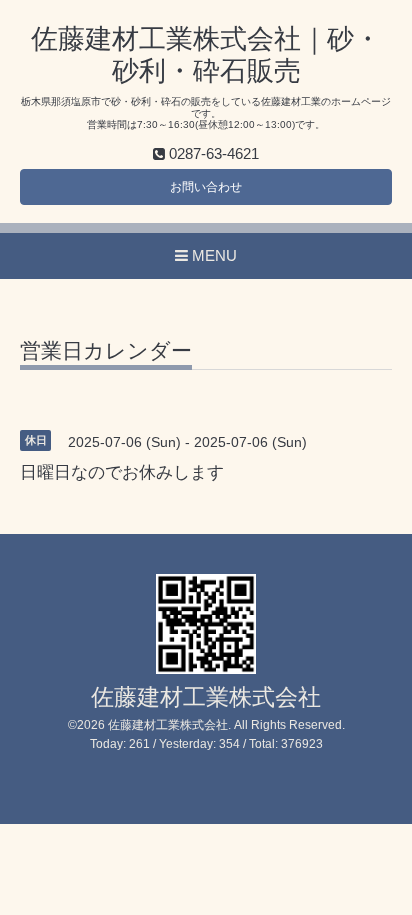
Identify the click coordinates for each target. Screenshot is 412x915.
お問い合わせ (206, 187)
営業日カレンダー (106, 351)
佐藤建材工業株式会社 (206, 697)
